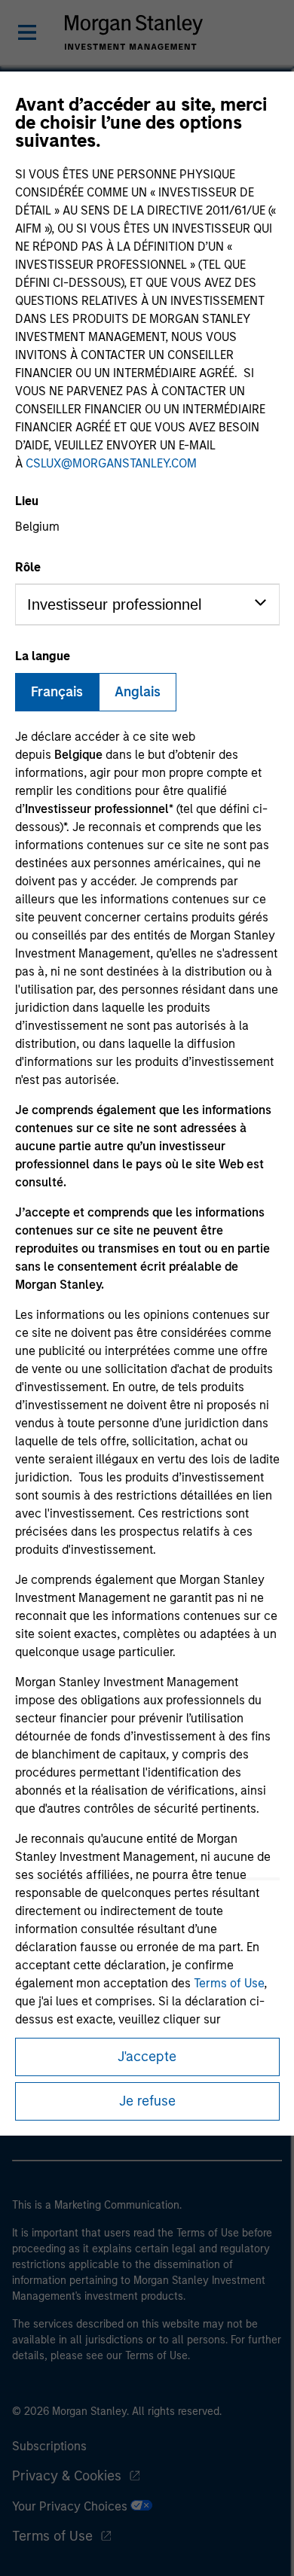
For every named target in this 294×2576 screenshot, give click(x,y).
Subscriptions (49, 2446)
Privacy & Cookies (67, 2476)
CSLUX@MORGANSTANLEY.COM (111, 463)
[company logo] (133, 32)
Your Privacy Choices (71, 2506)
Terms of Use (229, 1983)
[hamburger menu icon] (27, 32)
